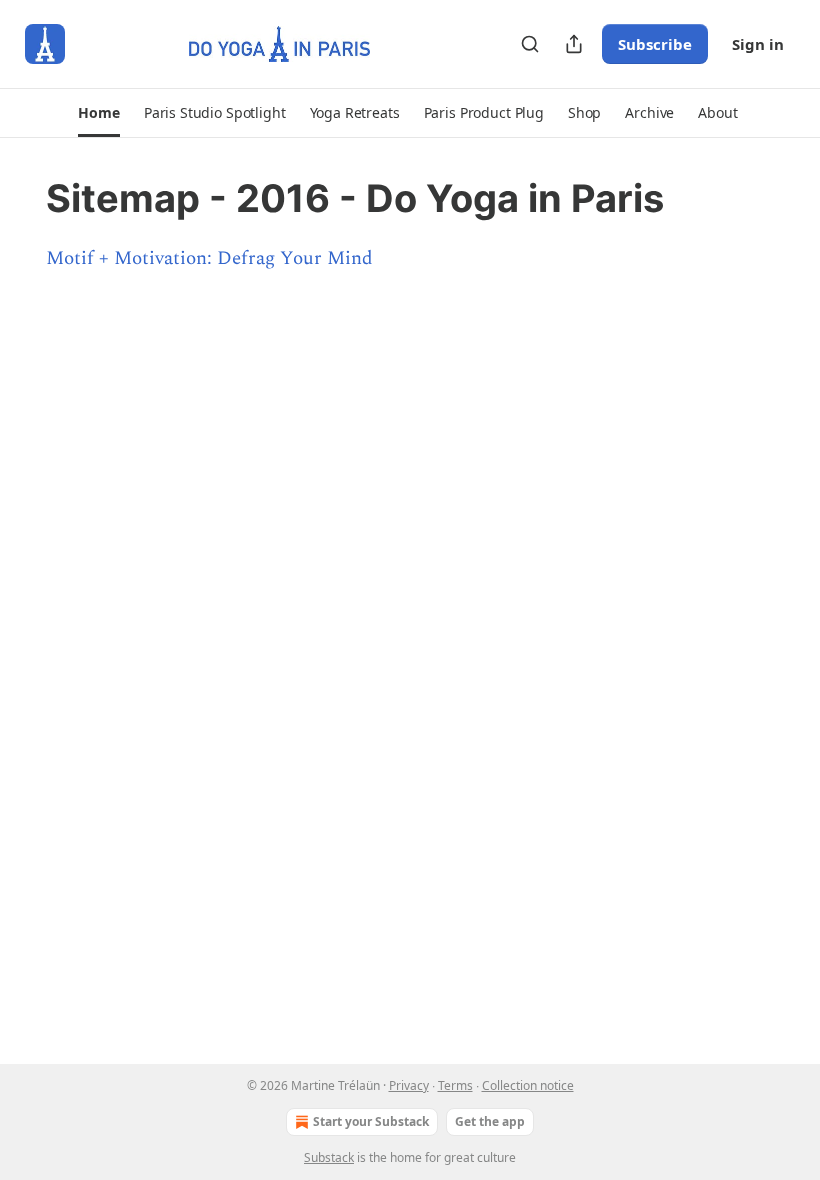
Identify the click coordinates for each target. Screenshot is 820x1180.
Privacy (409, 1085)
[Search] (530, 44)
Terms (455, 1085)
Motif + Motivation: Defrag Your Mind (209, 258)
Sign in (758, 44)
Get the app (490, 1121)
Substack (329, 1157)
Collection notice (528, 1085)
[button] (98, 113)
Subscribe (655, 44)
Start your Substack (371, 1121)
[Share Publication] (574, 44)
